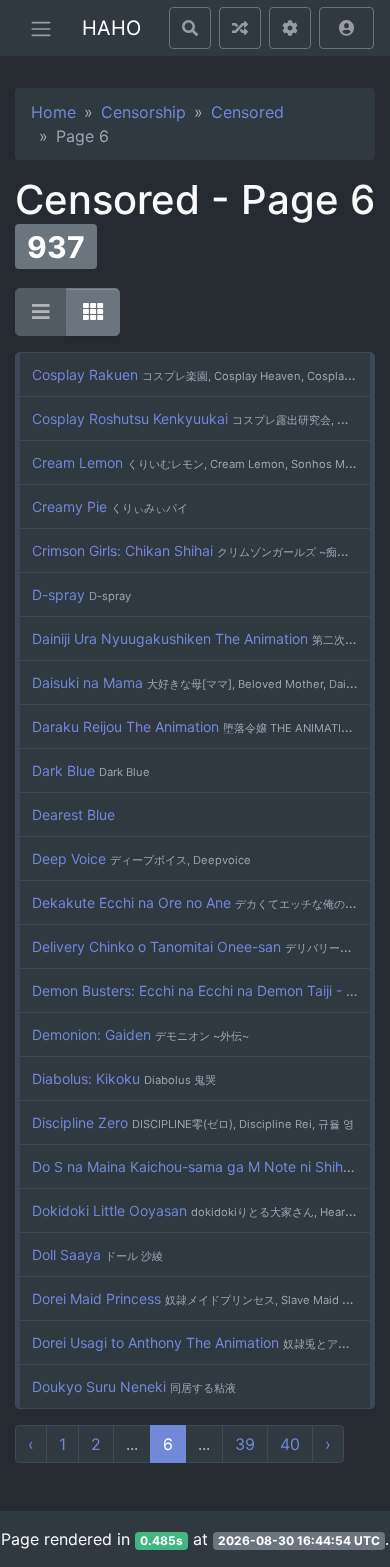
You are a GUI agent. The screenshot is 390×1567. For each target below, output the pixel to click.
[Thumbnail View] (93, 312)
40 (290, 1444)
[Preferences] (290, 28)
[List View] (41, 312)
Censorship (143, 112)
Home (53, 112)
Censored (247, 112)
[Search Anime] (190, 28)
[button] (346, 28)
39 (245, 1444)
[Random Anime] (240, 28)
